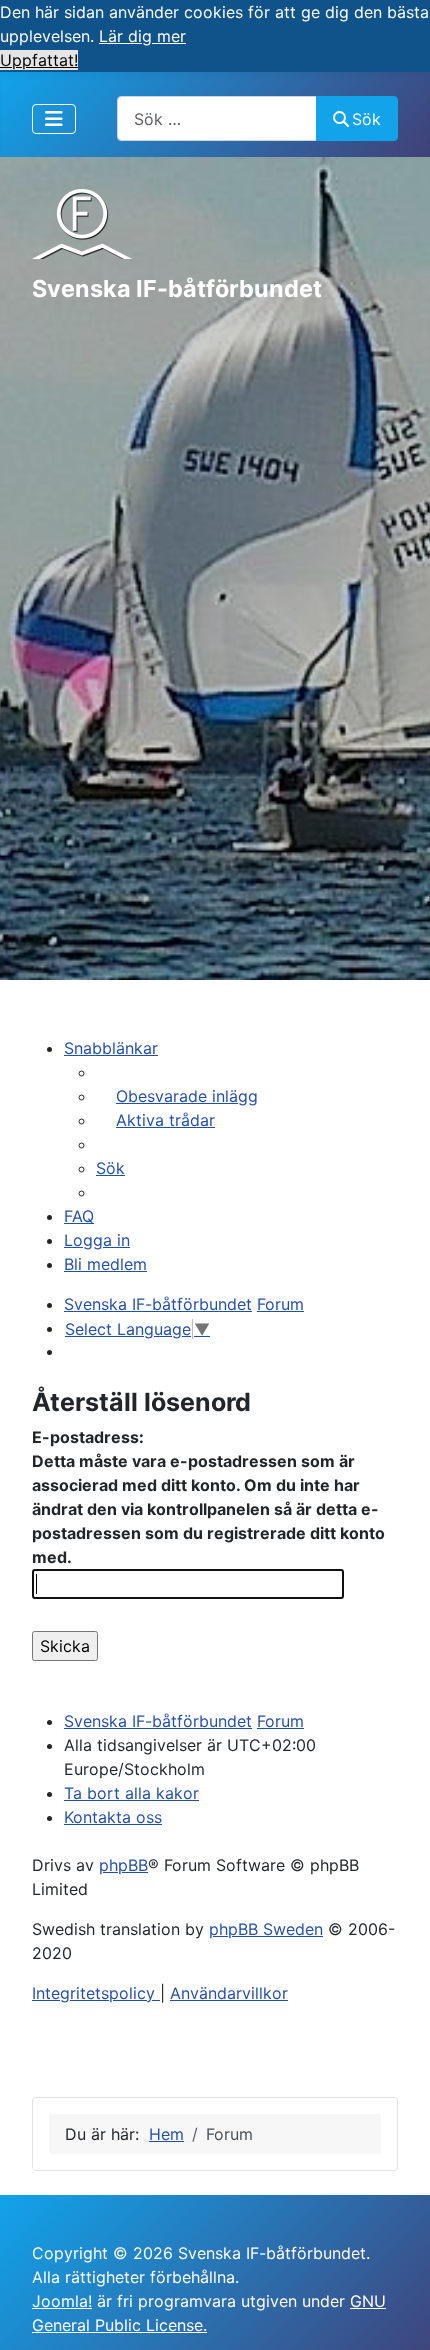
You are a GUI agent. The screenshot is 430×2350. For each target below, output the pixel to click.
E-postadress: (88, 1437)
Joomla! (62, 2301)
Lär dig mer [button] (142, 36)
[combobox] (217, 118)
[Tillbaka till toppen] (395, 2313)
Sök (366, 119)
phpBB (123, 1865)
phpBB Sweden (266, 1929)
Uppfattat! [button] (39, 60)
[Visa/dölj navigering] (54, 119)
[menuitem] (177, 1096)
